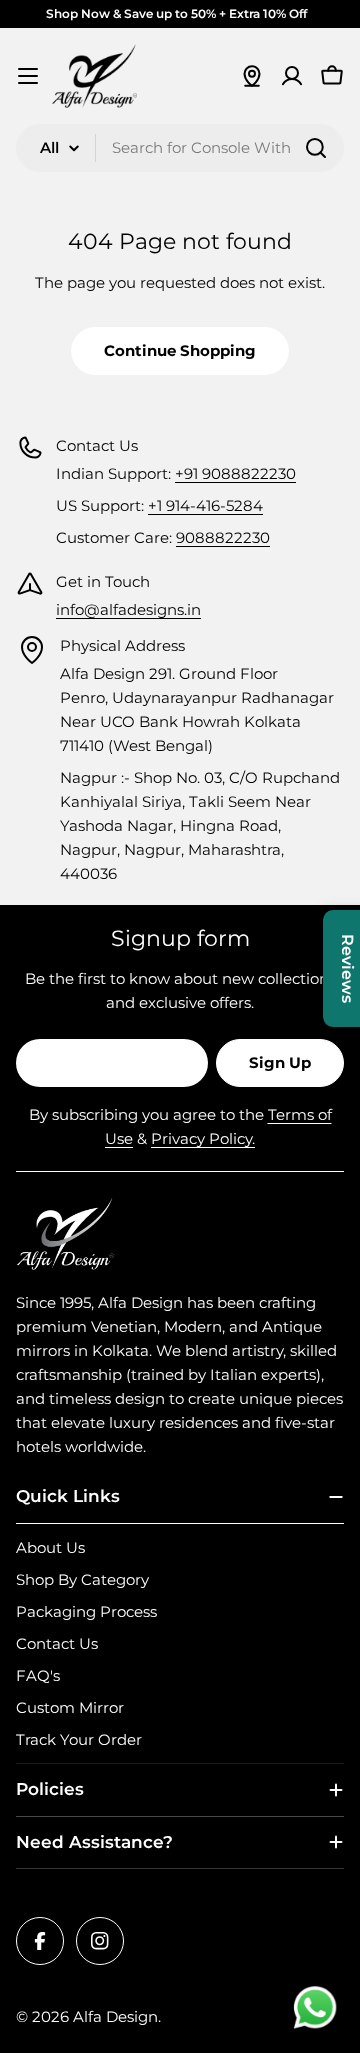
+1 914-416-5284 (205, 505)
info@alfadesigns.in (128, 609)
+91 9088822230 (235, 473)
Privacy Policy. (203, 1138)
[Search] (316, 148)
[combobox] (180, 148)
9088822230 (223, 537)
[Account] (292, 76)
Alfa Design (115, 2016)
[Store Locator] (252, 76)
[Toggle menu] (28, 76)
